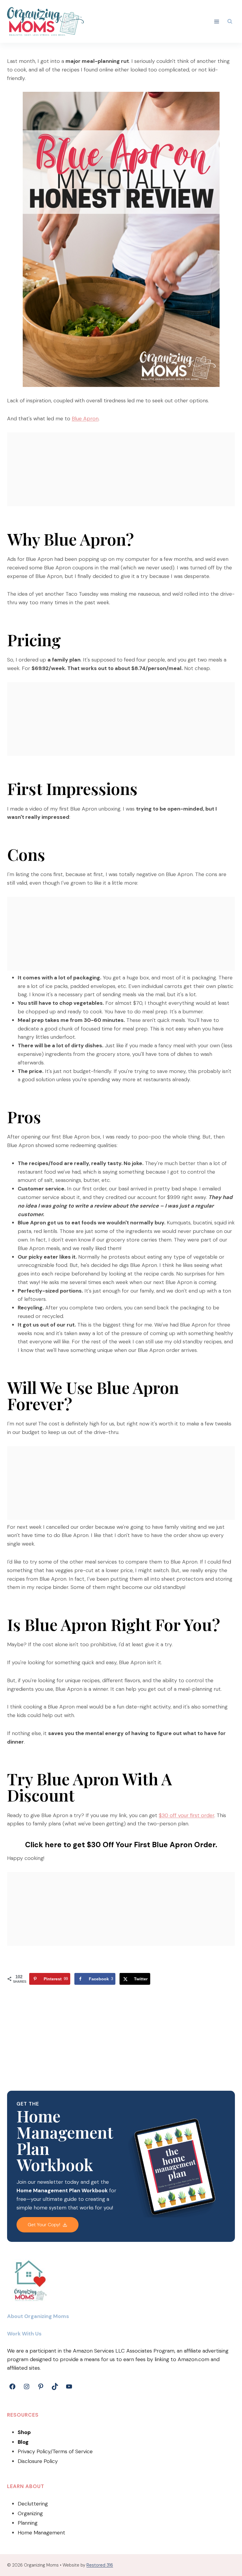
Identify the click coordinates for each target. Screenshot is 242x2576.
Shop (24, 2432)
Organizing (30, 2513)
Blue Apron (85, 419)
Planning (28, 2523)
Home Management (41, 2533)
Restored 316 (100, 2565)
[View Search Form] (230, 22)
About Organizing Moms (38, 2316)
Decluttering (33, 2504)
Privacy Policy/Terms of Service (55, 2451)
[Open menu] (217, 21)
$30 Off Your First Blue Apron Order (151, 1845)
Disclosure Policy (38, 2461)
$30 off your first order (187, 1815)
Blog (23, 2442)
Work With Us (24, 2334)
